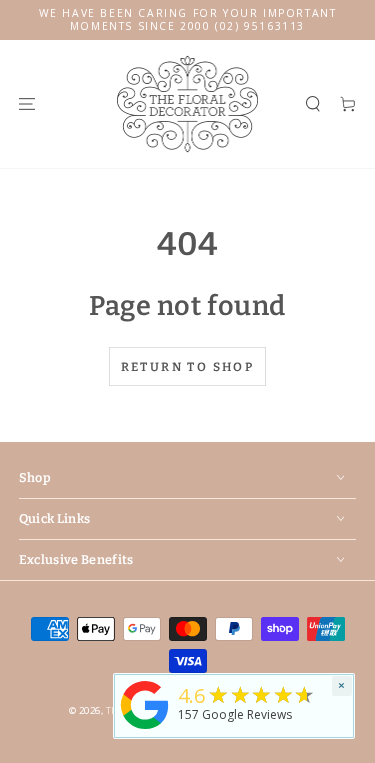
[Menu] (26, 103)
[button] (312, 103)
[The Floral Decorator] (145, 730)
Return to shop (188, 367)
